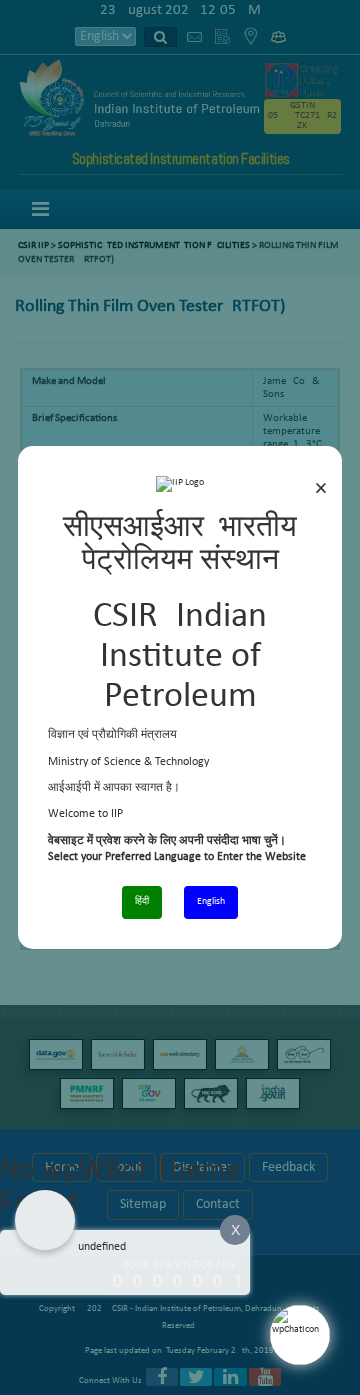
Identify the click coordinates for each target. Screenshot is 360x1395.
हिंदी (142, 901)
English (211, 901)
